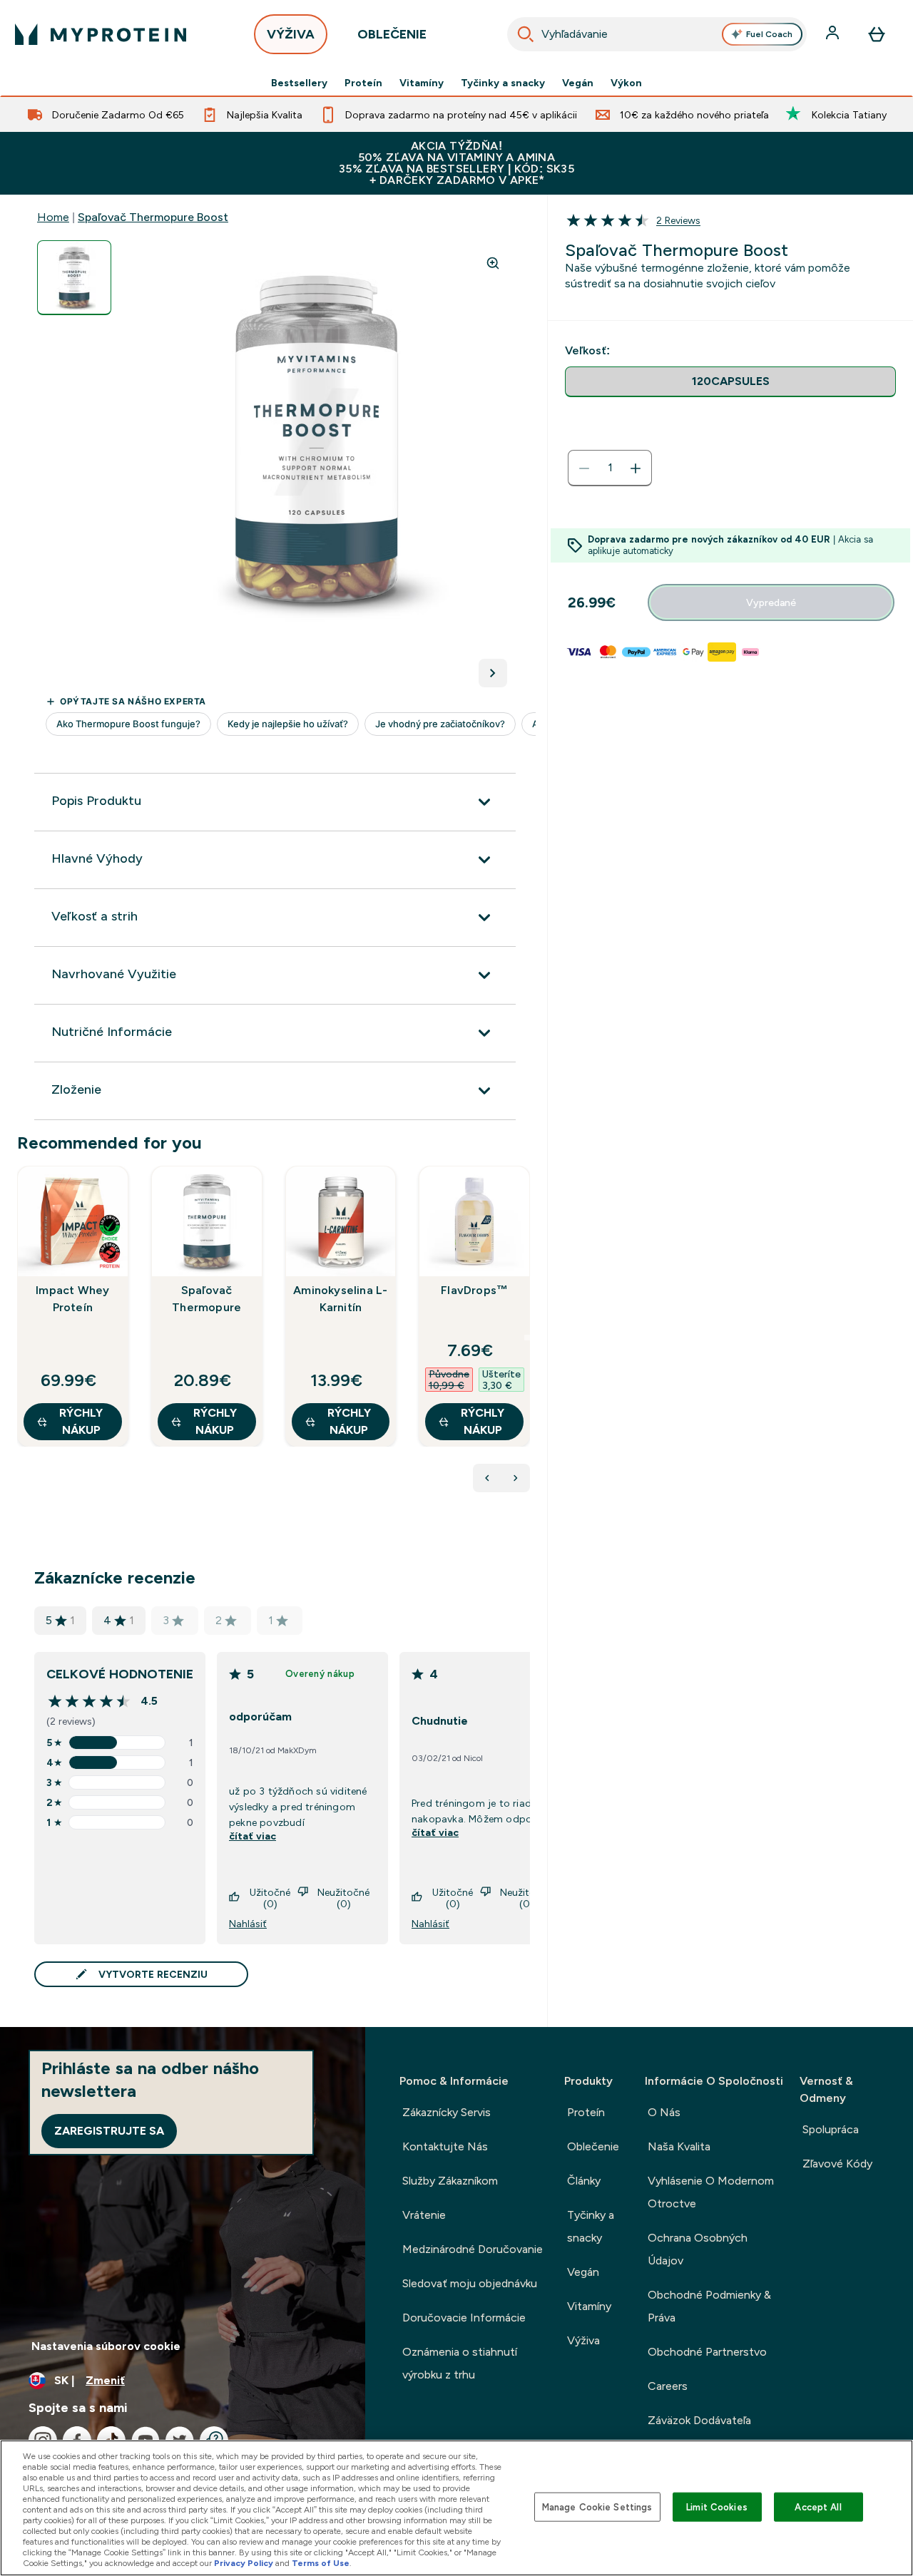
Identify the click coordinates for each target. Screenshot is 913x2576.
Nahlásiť (248, 1924)
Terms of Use (321, 2563)
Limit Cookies (717, 2506)
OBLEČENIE (392, 34)
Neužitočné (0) (343, 1898)
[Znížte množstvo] (584, 468)
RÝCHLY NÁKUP (81, 1421)
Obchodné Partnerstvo (707, 2352)
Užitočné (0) (270, 1898)
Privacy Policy (244, 2563)
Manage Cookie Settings (597, 2506)
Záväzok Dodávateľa (699, 2420)
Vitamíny (422, 83)
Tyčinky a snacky (503, 83)
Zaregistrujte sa (109, 2131)
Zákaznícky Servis (447, 2112)
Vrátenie (424, 2215)
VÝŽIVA (291, 34)
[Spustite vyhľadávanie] (526, 34)
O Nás (664, 2112)
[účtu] (834, 34)
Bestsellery (299, 83)
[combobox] (657, 34)
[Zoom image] (493, 263)
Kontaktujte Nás (445, 2146)
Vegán (578, 83)
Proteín (363, 83)
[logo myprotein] (101, 34)
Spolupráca (831, 2129)
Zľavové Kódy (837, 2164)
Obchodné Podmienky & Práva (709, 2306)
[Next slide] (527, 1338)
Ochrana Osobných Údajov (698, 2249)
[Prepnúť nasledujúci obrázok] (493, 673)
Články (584, 2181)
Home (53, 217)
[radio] (730, 382)
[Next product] (516, 1478)
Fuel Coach (769, 34)
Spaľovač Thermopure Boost (153, 217)
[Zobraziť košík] (877, 34)
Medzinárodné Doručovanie (473, 2249)
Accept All (818, 2506)
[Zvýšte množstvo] (636, 468)
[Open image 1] (74, 278)
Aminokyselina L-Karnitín (340, 1299)
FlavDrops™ (474, 1290)
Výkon (626, 83)
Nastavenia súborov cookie (106, 2346)
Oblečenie (593, 2146)
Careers (668, 2386)
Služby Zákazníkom (450, 2181)
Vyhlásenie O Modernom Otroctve (711, 2192)
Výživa (583, 2340)
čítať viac (253, 1836)
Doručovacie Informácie (464, 2318)
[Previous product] (487, 1478)
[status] (610, 468)
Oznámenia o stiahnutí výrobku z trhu (460, 2363)
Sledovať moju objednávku (470, 2283)
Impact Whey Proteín (72, 1299)
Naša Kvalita (679, 2146)
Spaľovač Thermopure (206, 1299)
